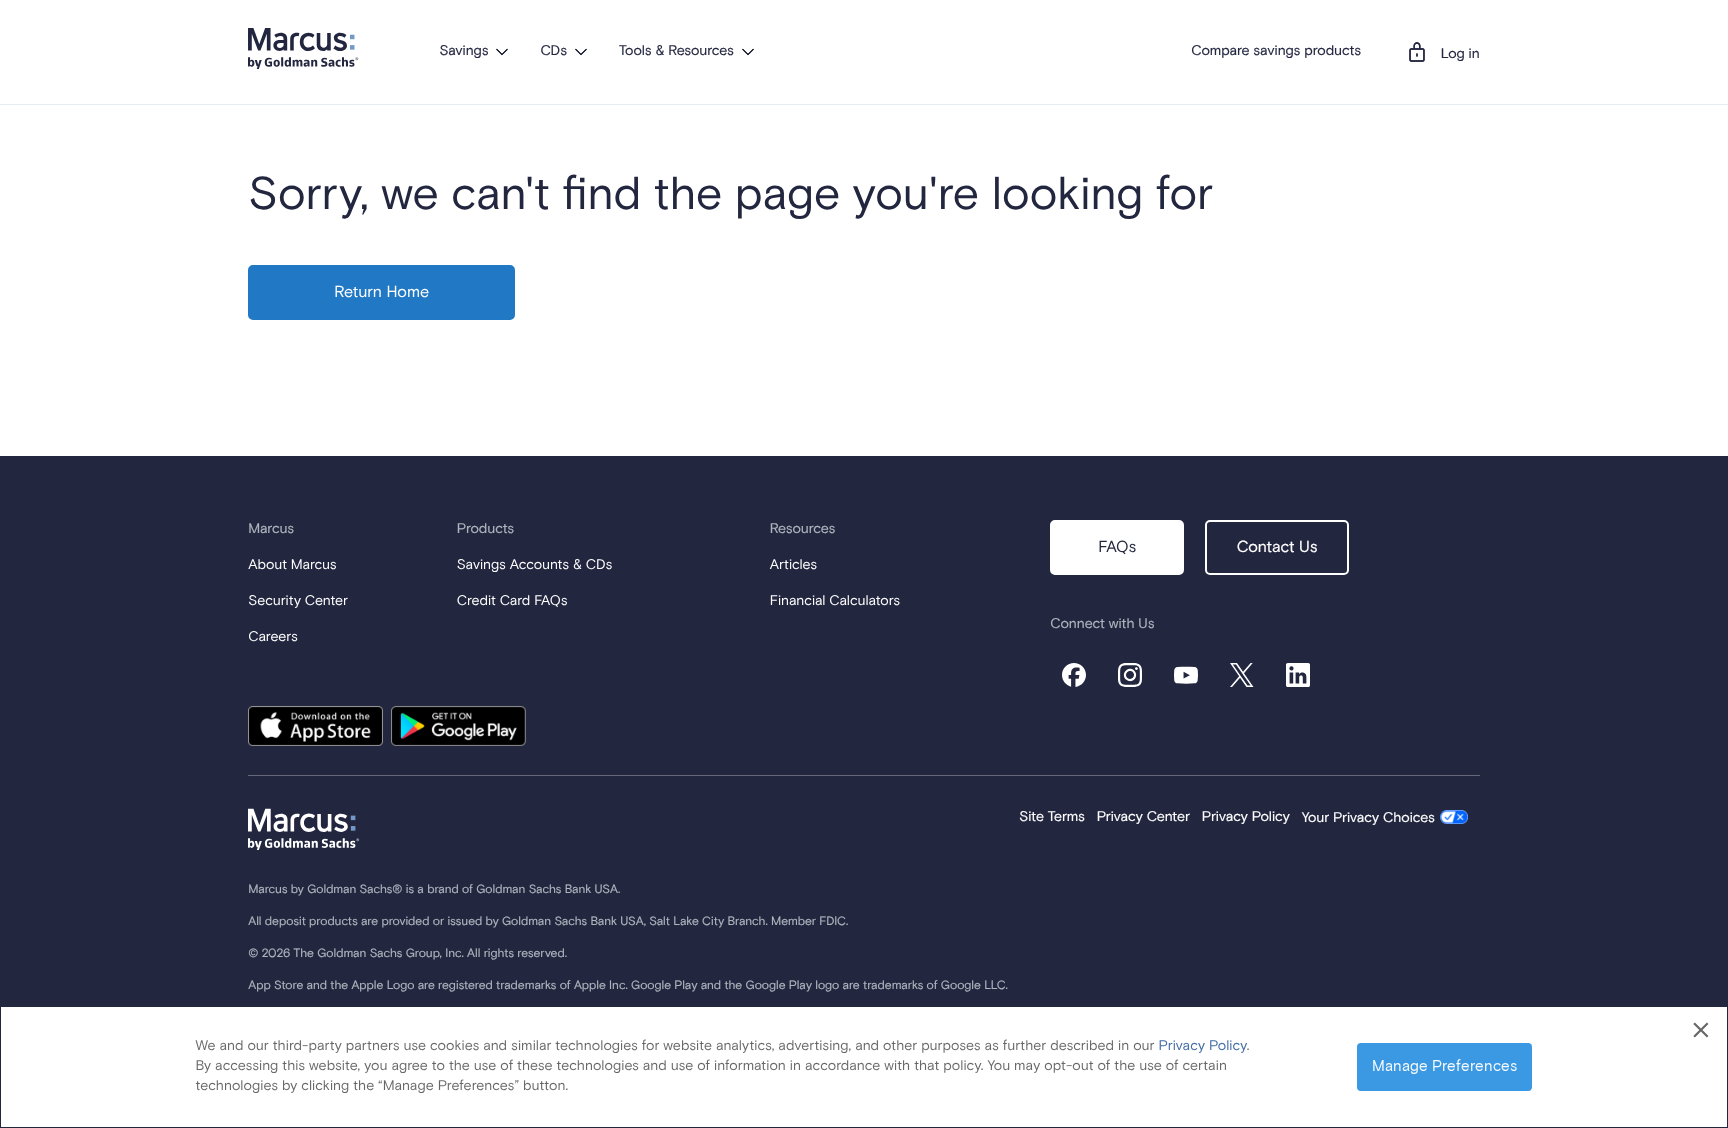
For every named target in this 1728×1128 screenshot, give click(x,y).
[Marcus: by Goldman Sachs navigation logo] (303, 48)
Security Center (298, 602)
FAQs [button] (1117, 548)
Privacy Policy (1246, 818)
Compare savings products (1276, 52)
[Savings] (502, 51)
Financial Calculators (835, 602)
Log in (1460, 55)
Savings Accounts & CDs (534, 566)
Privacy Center (1143, 818)
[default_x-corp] (1242, 675)
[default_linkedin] (1298, 675)
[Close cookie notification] (1701, 1031)
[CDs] (581, 51)
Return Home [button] (381, 293)
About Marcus (292, 566)
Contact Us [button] (1277, 548)
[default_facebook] (1074, 675)
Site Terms (1052, 818)
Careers (272, 638)
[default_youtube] (1186, 675)
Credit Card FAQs (512, 602)
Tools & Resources (676, 52)
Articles (793, 566)
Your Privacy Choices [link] (1368, 819)
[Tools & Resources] (748, 51)
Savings (463, 52)
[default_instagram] (1130, 675)
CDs (553, 52)
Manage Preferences (1444, 1066)
